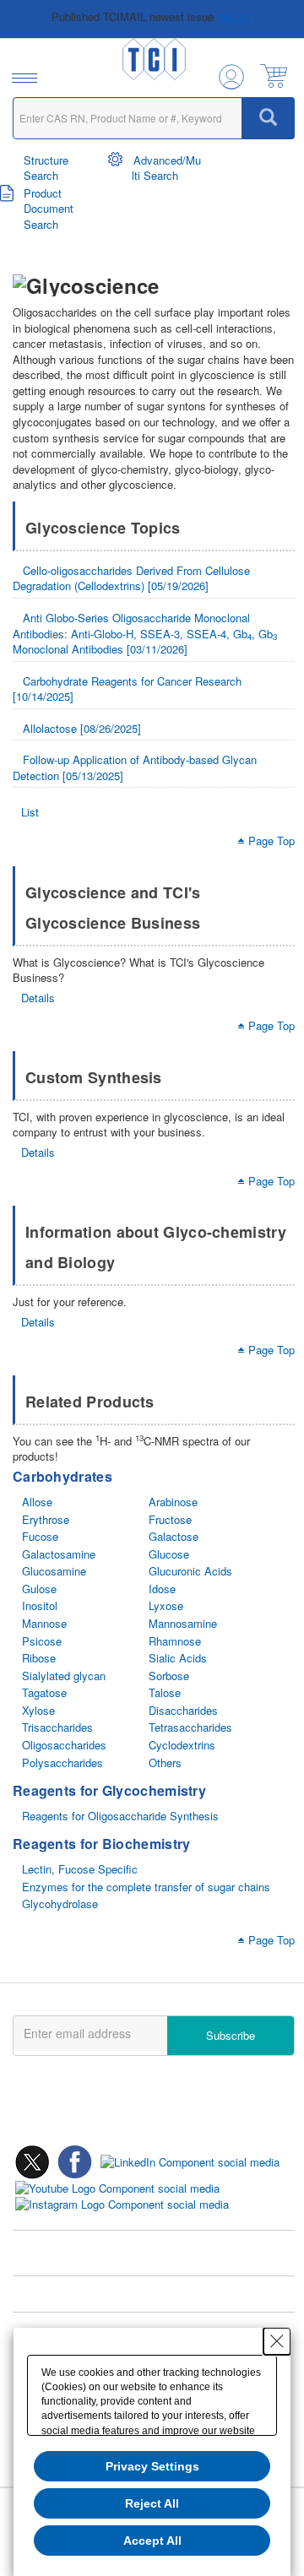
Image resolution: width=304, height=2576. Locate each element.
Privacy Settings (152, 2466)
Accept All (152, 2541)
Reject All (152, 2503)
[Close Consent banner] (277, 2341)
